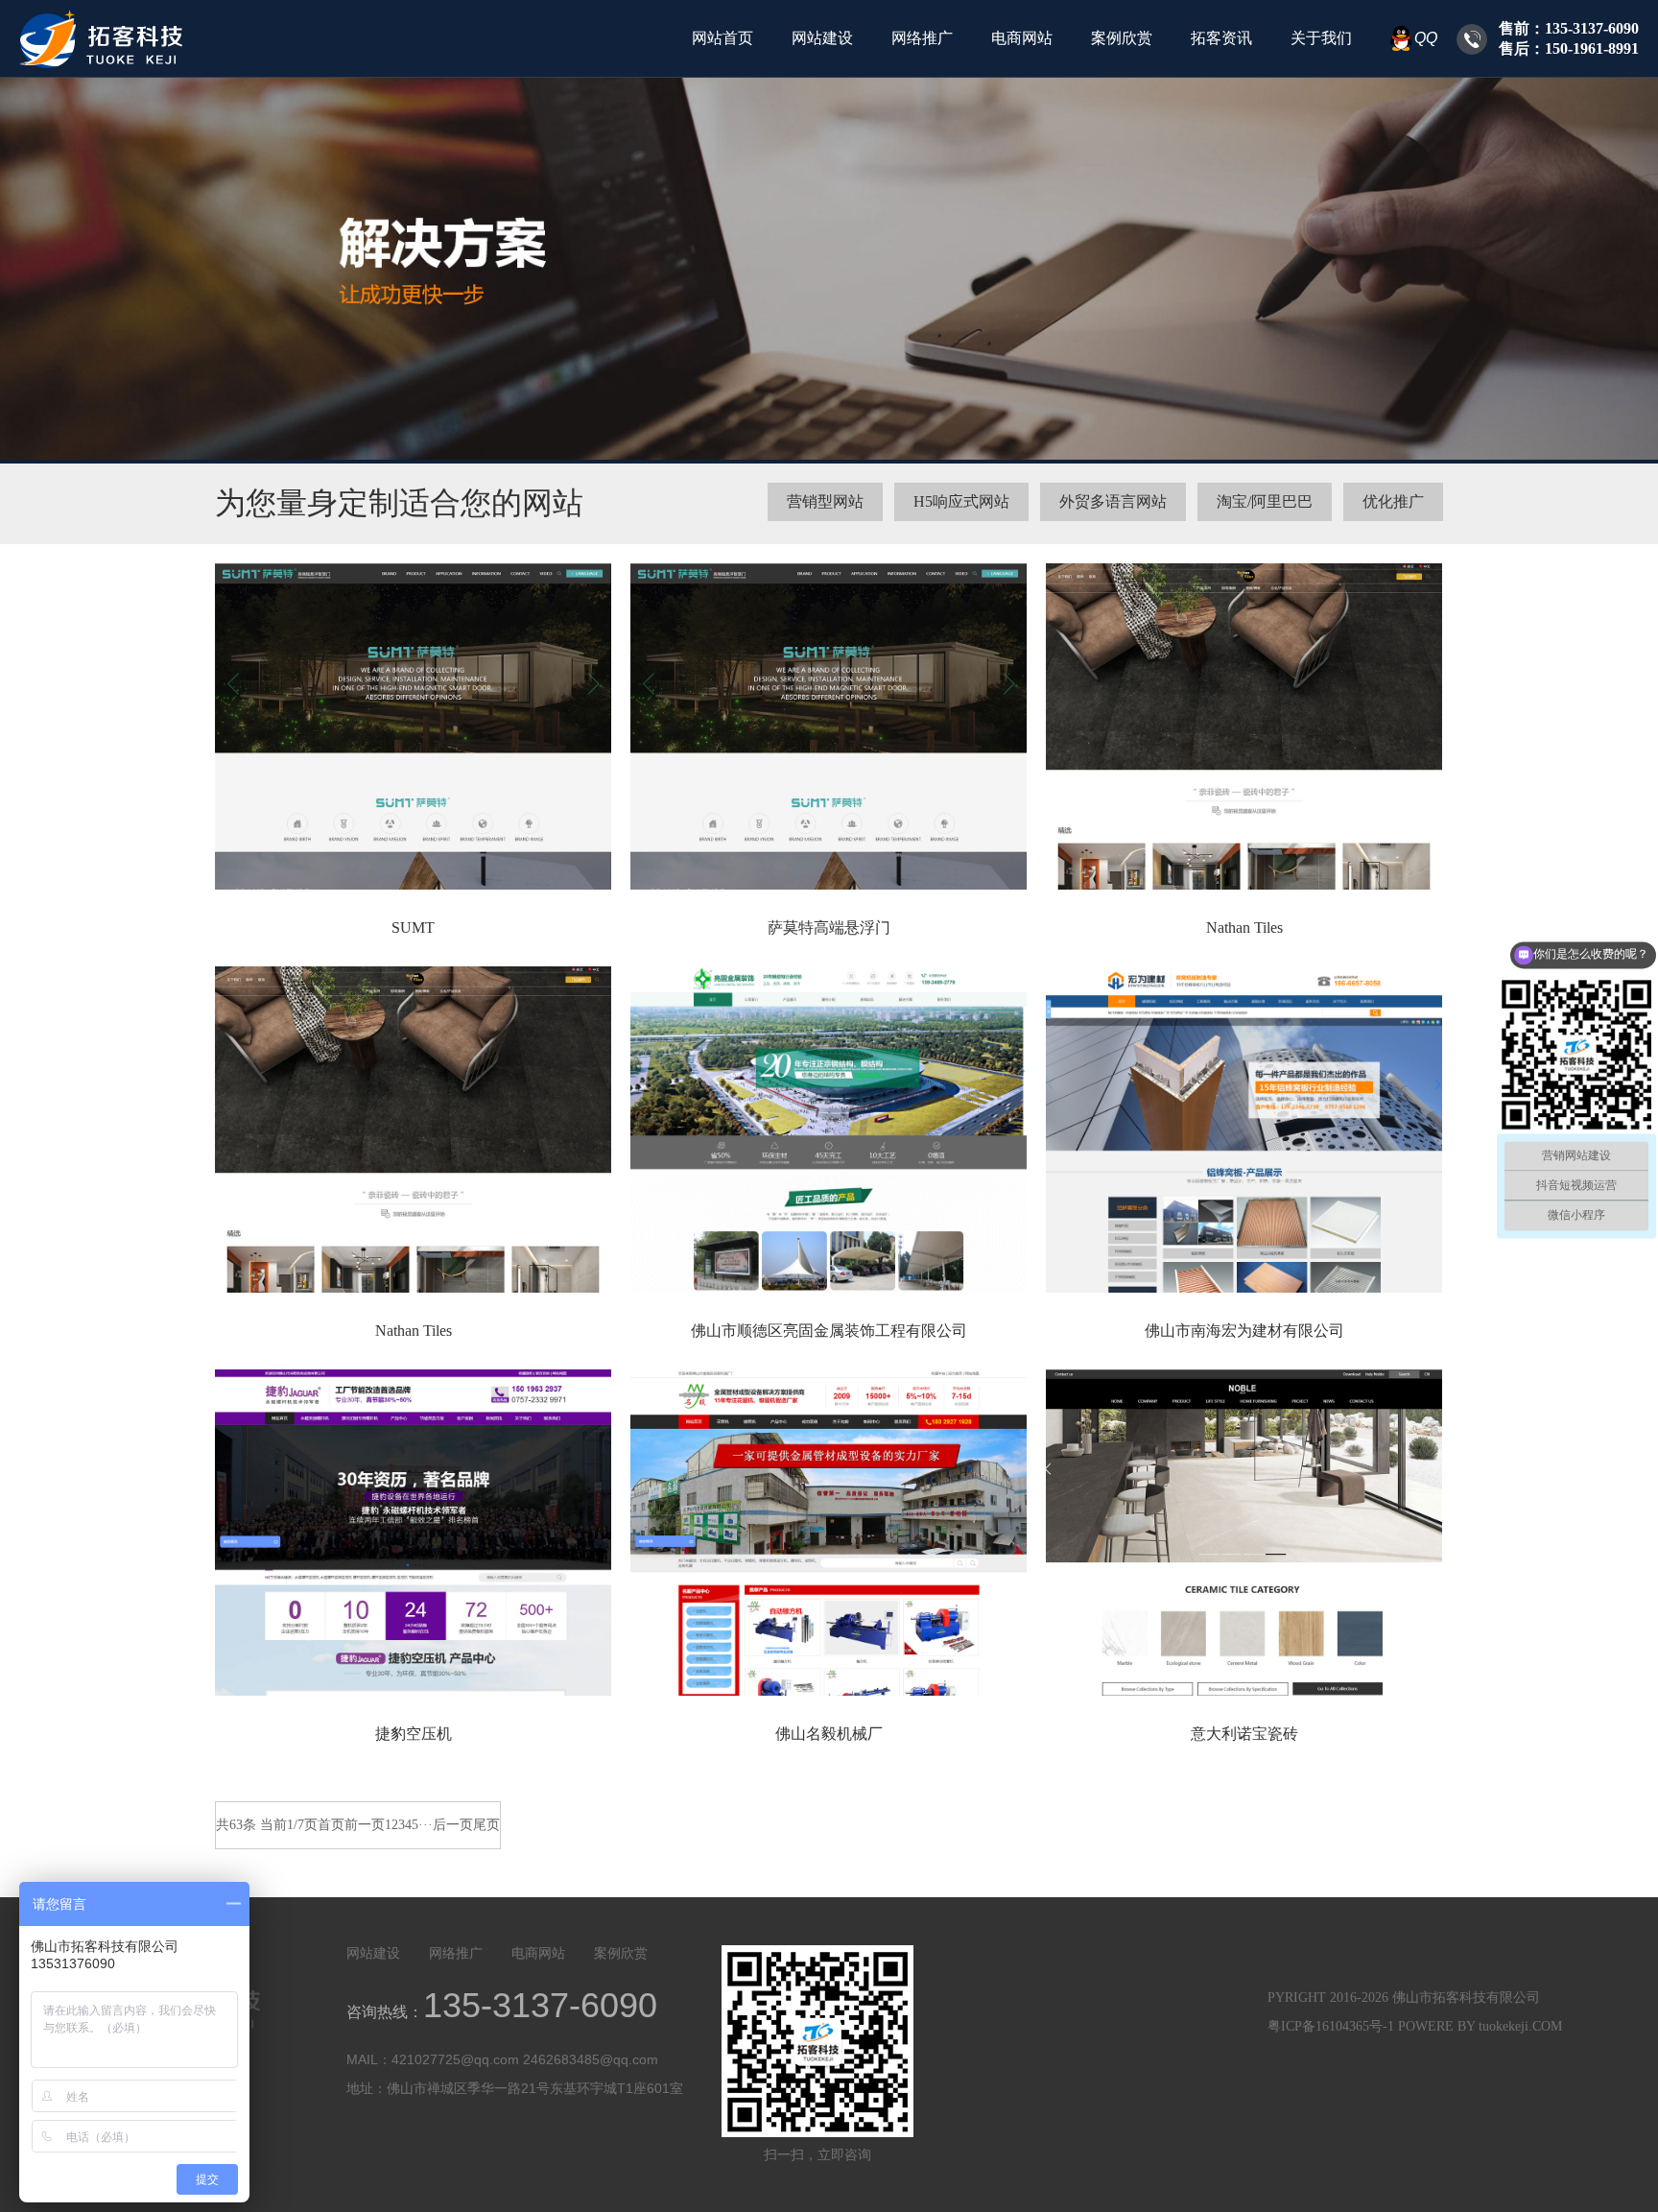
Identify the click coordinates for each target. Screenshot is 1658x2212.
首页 (331, 1825)
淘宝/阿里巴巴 (1265, 501)
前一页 (365, 1825)
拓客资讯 (1221, 38)
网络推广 (922, 38)
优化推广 (1393, 501)
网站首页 (722, 38)
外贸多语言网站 (1113, 501)
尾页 (486, 1825)
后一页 (453, 1825)
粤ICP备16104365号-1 (1331, 2026)
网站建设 (822, 38)
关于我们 (1321, 38)
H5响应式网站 (961, 501)
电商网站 (1022, 38)
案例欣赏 (1122, 38)
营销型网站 (825, 501)
